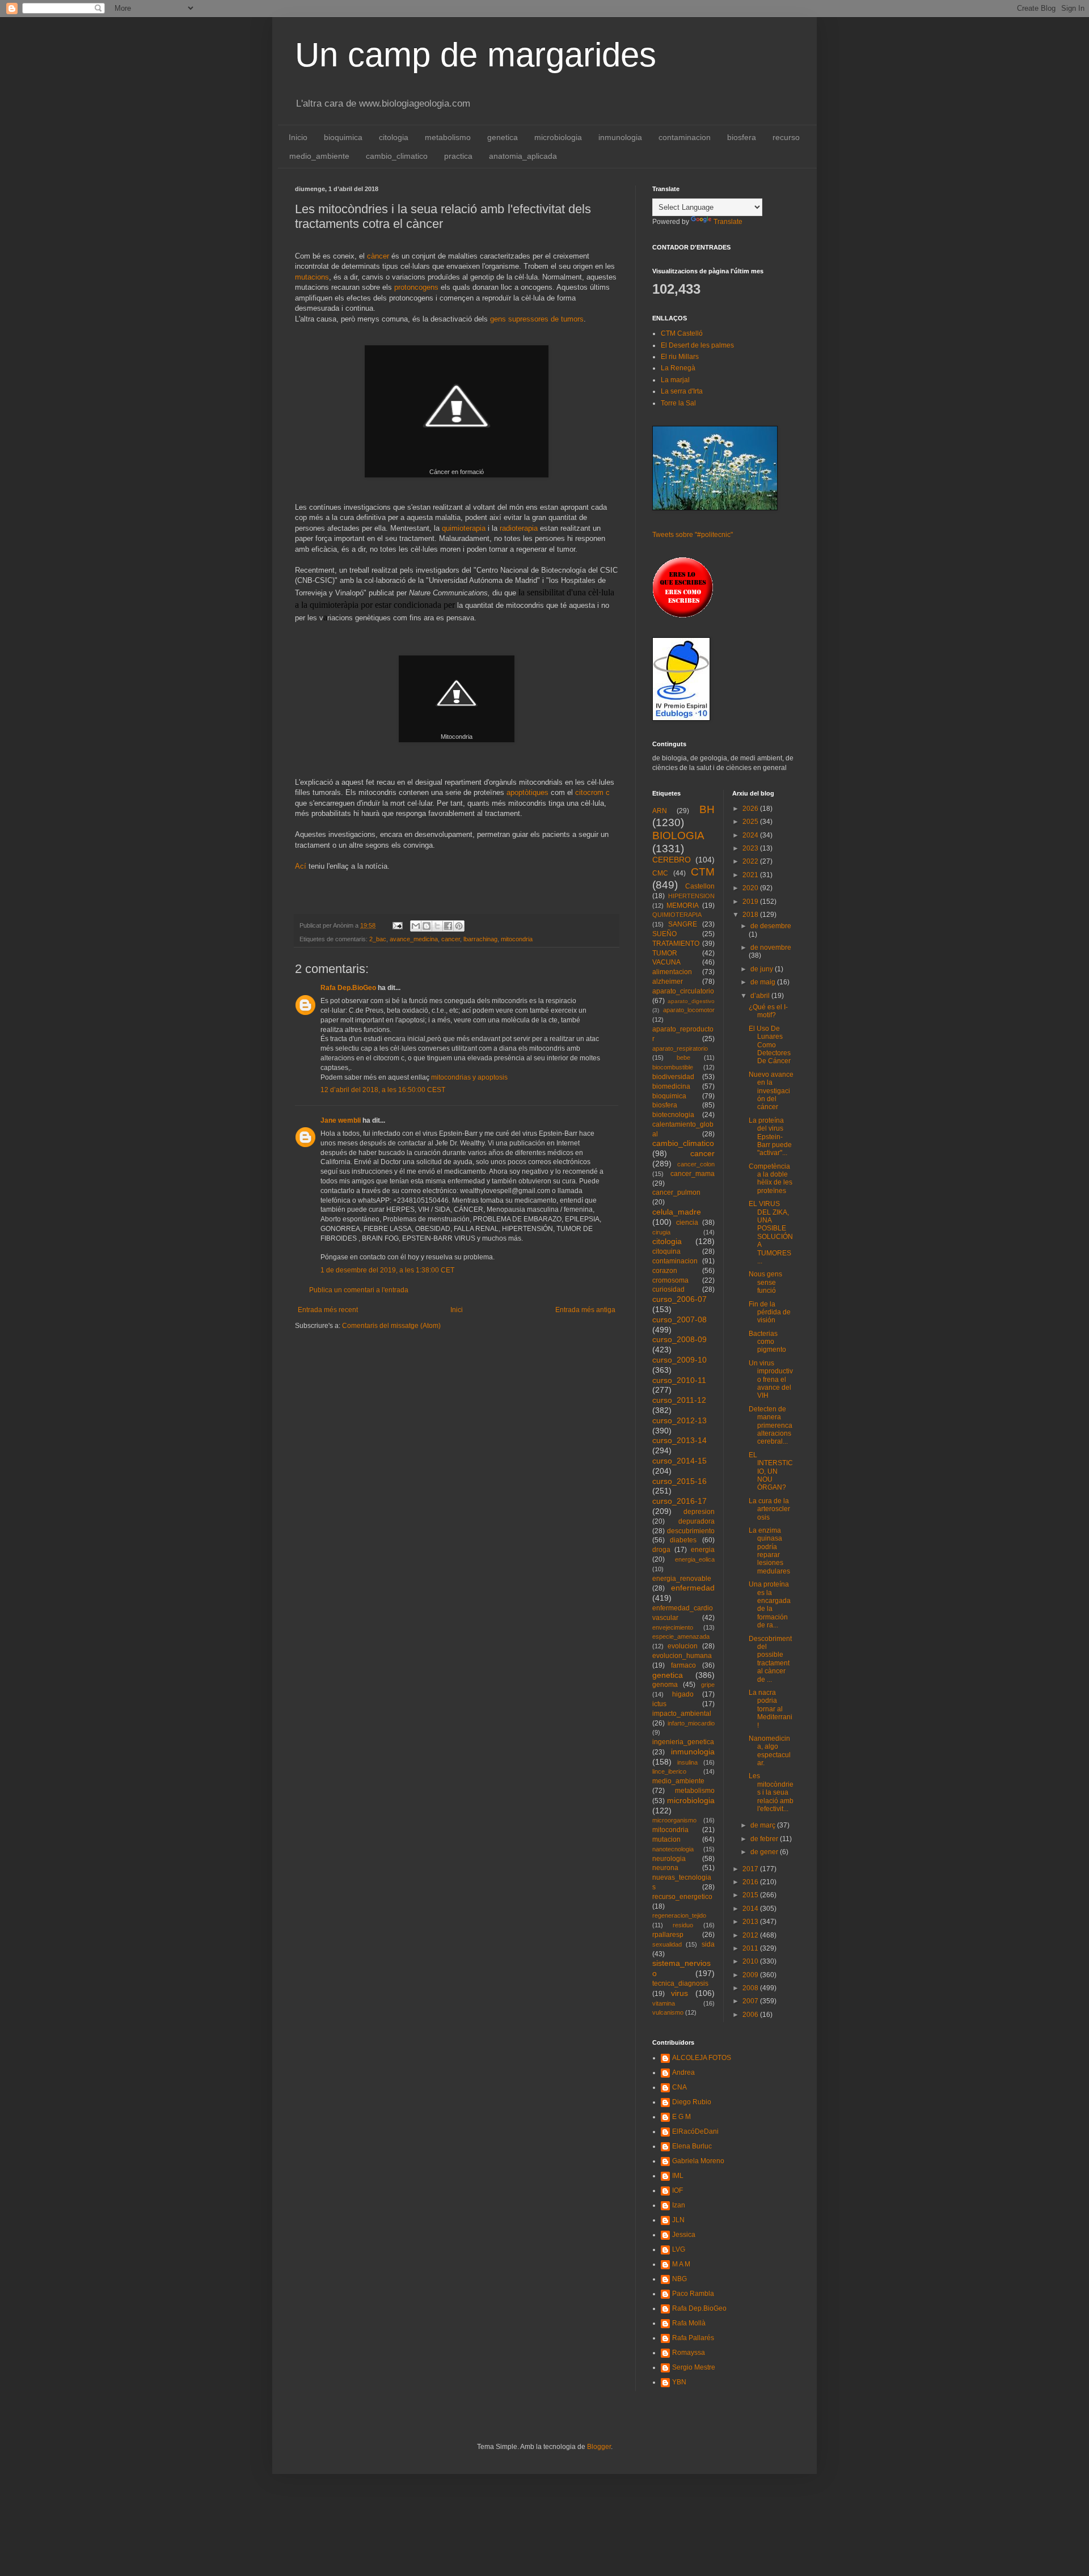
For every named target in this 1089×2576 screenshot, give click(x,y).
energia (703, 1550)
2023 (751, 848)
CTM (703, 872)
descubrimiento (691, 1531)
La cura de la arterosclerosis (769, 1509)
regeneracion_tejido (679, 1915)
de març (764, 1825)
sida (708, 1944)
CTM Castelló (682, 333)
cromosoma (670, 1280)
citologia (394, 137)
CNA (679, 2087)
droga (661, 1550)
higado (683, 1694)
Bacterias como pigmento (767, 1342)
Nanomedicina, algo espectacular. (770, 1751)
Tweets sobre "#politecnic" (693, 535)
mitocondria (517, 939)
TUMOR (665, 953)
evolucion (683, 1646)
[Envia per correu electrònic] (416, 926)
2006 (751, 2015)
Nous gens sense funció (765, 1282)
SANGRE (683, 924)
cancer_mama (693, 1174)
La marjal (675, 380)
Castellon (700, 886)
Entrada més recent (328, 1310)
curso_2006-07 (679, 1299)
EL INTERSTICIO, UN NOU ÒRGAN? (771, 1471)
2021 (751, 875)
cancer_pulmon (676, 1192)
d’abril (761, 996)
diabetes (683, 1540)
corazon (665, 1271)
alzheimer (668, 982)
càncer (378, 256)
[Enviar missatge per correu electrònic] (397, 925)
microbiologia (558, 137)
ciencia (687, 1223)
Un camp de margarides (476, 55)
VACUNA (666, 962)
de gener (765, 1852)
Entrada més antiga (585, 1310)
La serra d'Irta (682, 391)
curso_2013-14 (679, 1440)
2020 (751, 888)
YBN (679, 2382)
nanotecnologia (673, 1849)
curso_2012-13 (679, 1420)
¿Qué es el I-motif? (768, 1011)
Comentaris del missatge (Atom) (391, 1326)
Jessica (684, 2235)
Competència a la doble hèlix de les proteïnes (771, 1179)
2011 (751, 1948)
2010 (751, 1961)
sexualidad (667, 1944)
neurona (665, 1868)
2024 (751, 835)
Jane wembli (341, 1120)
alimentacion (672, 972)
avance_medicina (414, 939)
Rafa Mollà (689, 2323)
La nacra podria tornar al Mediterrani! (771, 1709)
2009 (751, 1975)
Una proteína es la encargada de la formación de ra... (770, 1605)
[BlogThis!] (427, 926)
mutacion (666, 1839)
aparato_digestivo (691, 1001)
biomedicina (671, 1086)
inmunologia (620, 137)
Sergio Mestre (694, 2367)
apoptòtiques (527, 792)
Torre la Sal (678, 403)
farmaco (683, 1665)
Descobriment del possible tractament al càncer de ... (770, 1659)
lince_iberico (669, 1771)
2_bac (378, 939)
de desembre (771, 926)
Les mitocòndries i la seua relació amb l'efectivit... (771, 1792)
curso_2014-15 (679, 1461)
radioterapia (519, 528)
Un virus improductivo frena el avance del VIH (771, 1380)
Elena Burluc (692, 2146)
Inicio (298, 137)
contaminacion (685, 137)
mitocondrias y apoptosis (469, 1077)
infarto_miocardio (691, 1723)
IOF (678, 2190)
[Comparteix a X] (437, 926)
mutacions (312, 277)
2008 (751, 1988)
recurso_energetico (682, 1897)
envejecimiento (673, 1627)
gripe (708, 1685)
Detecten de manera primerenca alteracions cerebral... (771, 1426)
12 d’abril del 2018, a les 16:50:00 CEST (383, 1090)
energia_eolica (695, 1559)
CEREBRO (672, 860)
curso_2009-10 (679, 1360)
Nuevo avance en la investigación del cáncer (771, 1091)
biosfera (742, 137)
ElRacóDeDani (695, 2131)
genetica (503, 137)
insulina (687, 1762)
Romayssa (689, 2353)
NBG (679, 2279)
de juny (763, 969)
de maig (764, 982)
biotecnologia (673, 1115)
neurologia (669, 1859)
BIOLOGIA (678, 836)
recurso (786, 137)
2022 (751, 861)
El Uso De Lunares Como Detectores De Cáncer (770, 1045)
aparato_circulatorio (683, 991)
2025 (751, 822)
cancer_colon (696, 1164)
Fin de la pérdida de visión (770, 1312)
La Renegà (678, 368)
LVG (679, 2249)
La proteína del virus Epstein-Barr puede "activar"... (770, 1137)
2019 (751, 902)
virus (679, 1993)
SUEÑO (664, 934)
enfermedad (693, 1588)
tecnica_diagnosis (680, 1983)
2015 (751, 1895)
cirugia (661, 1232)
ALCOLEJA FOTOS (702, 2058)
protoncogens (417, 287)
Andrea (683, 2072)
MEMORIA (683, 906)
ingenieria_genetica (683, 1742)
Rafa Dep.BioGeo (348, 988)
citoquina (666, 1251)
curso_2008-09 (679, 1339)
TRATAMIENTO (676, 944)
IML (678, 2176)
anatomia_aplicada (523, 156)
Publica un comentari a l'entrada (359, 1290)
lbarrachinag (480, 939)
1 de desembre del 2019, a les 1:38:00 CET (387, 1270)
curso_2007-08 (679, 1319)
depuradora (697, 1521)
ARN (660, 811)
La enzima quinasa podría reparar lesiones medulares (769, 1551)
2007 (751, 2001)
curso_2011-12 (679, 1400)
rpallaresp (668, 1935)
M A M (681, 2264)
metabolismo (448, 137)
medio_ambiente (319, 156)
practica (458, 156)
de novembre (771, 948)
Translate (728, 222)
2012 (751, 1935)
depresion (699, 1512)
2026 (751, 809)
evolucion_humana (682, 1656)
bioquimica (343, 137)
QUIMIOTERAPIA (677, 915)
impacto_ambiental (682, 1714)
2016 (751, 1882)
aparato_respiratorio (680, 1048)
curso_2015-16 (679, 1481)
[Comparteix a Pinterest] (459, 926)
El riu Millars (680, 357)
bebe (683, 1058)
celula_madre (677, 1212)
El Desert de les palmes (697, 345)
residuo (683, 1925)
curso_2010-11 (679, 1380)
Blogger (599, 2447)
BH (707, 809)
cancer (451, 939)
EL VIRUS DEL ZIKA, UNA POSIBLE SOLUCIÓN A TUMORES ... (771, 1232)
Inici (457, 1310)
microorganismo (674, 1820)
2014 (751, 1909)
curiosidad (668, 1289)
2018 (751, 915)
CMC (660, 873)
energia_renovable (682, 1579)
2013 (751, 1922)
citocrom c (591, 792)
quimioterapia (464, 528)
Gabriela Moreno (698, 2161)
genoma (665, 1685)
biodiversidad (673, 1077)
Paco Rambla (693, 2294)
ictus (659, 1704)
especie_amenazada (681, 1636)
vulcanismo (668, 2012)
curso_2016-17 (679, 1501)
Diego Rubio (692, 2102)
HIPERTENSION (691, 896)
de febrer (765, 1839)
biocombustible (673, 1067)
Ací (301, 866)
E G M (681, 2117)
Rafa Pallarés (693, 2338)
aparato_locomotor (689, 1010)
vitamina (664, 2003)
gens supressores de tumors (537, 319)
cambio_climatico (397, 156)
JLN (678, 2220)
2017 (751, 1869)
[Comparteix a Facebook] (448, 926)
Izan (679, 2205)
